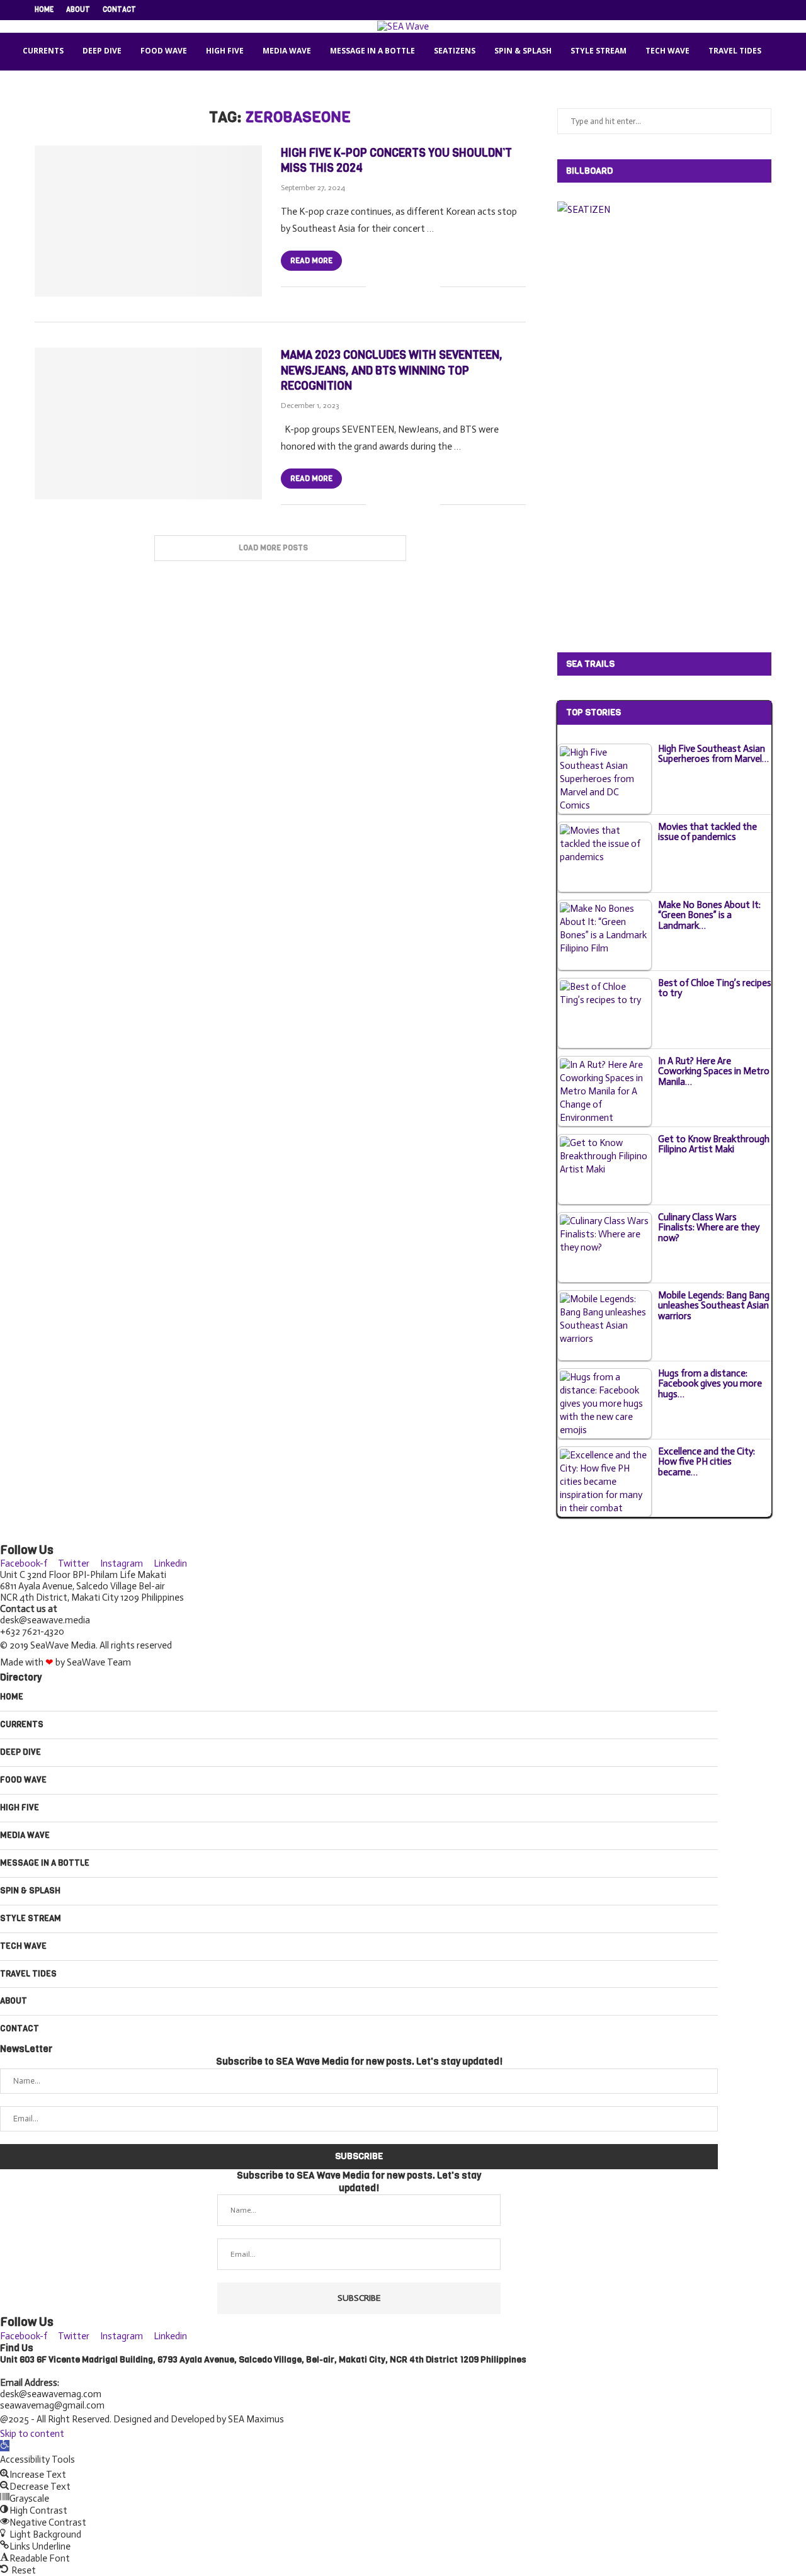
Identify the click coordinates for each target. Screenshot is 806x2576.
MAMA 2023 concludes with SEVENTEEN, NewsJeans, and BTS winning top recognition (392, 371)
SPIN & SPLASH (523, 51)
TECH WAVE (667, 51)
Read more (311, 261)
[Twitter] (710, 10)
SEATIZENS (455, 51)
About (78, 10)
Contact (119, 10)
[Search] (786, 52)
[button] (5, 2446)
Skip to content (32, 2434)
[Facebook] (696, 10)
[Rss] (768, 10)
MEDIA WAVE (287, 51)
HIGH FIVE (225, 51)
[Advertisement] (652, 433)
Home (44, 10)
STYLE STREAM (599, 51)
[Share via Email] (430, 287)
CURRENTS (43, 51)
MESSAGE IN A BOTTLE (372, 51)
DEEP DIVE (102, 51)
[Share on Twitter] (404, 287)
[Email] (754, 10)
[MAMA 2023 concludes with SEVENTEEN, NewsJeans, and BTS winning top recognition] (148, 423)
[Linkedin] (739, 10)
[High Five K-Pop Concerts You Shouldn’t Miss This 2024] (148, 221)
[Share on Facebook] (391, 287)
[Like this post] (376, 287)
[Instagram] (725, 10)
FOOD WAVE (164, 51)
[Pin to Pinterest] (417, 287)
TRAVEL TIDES (735, 51)
